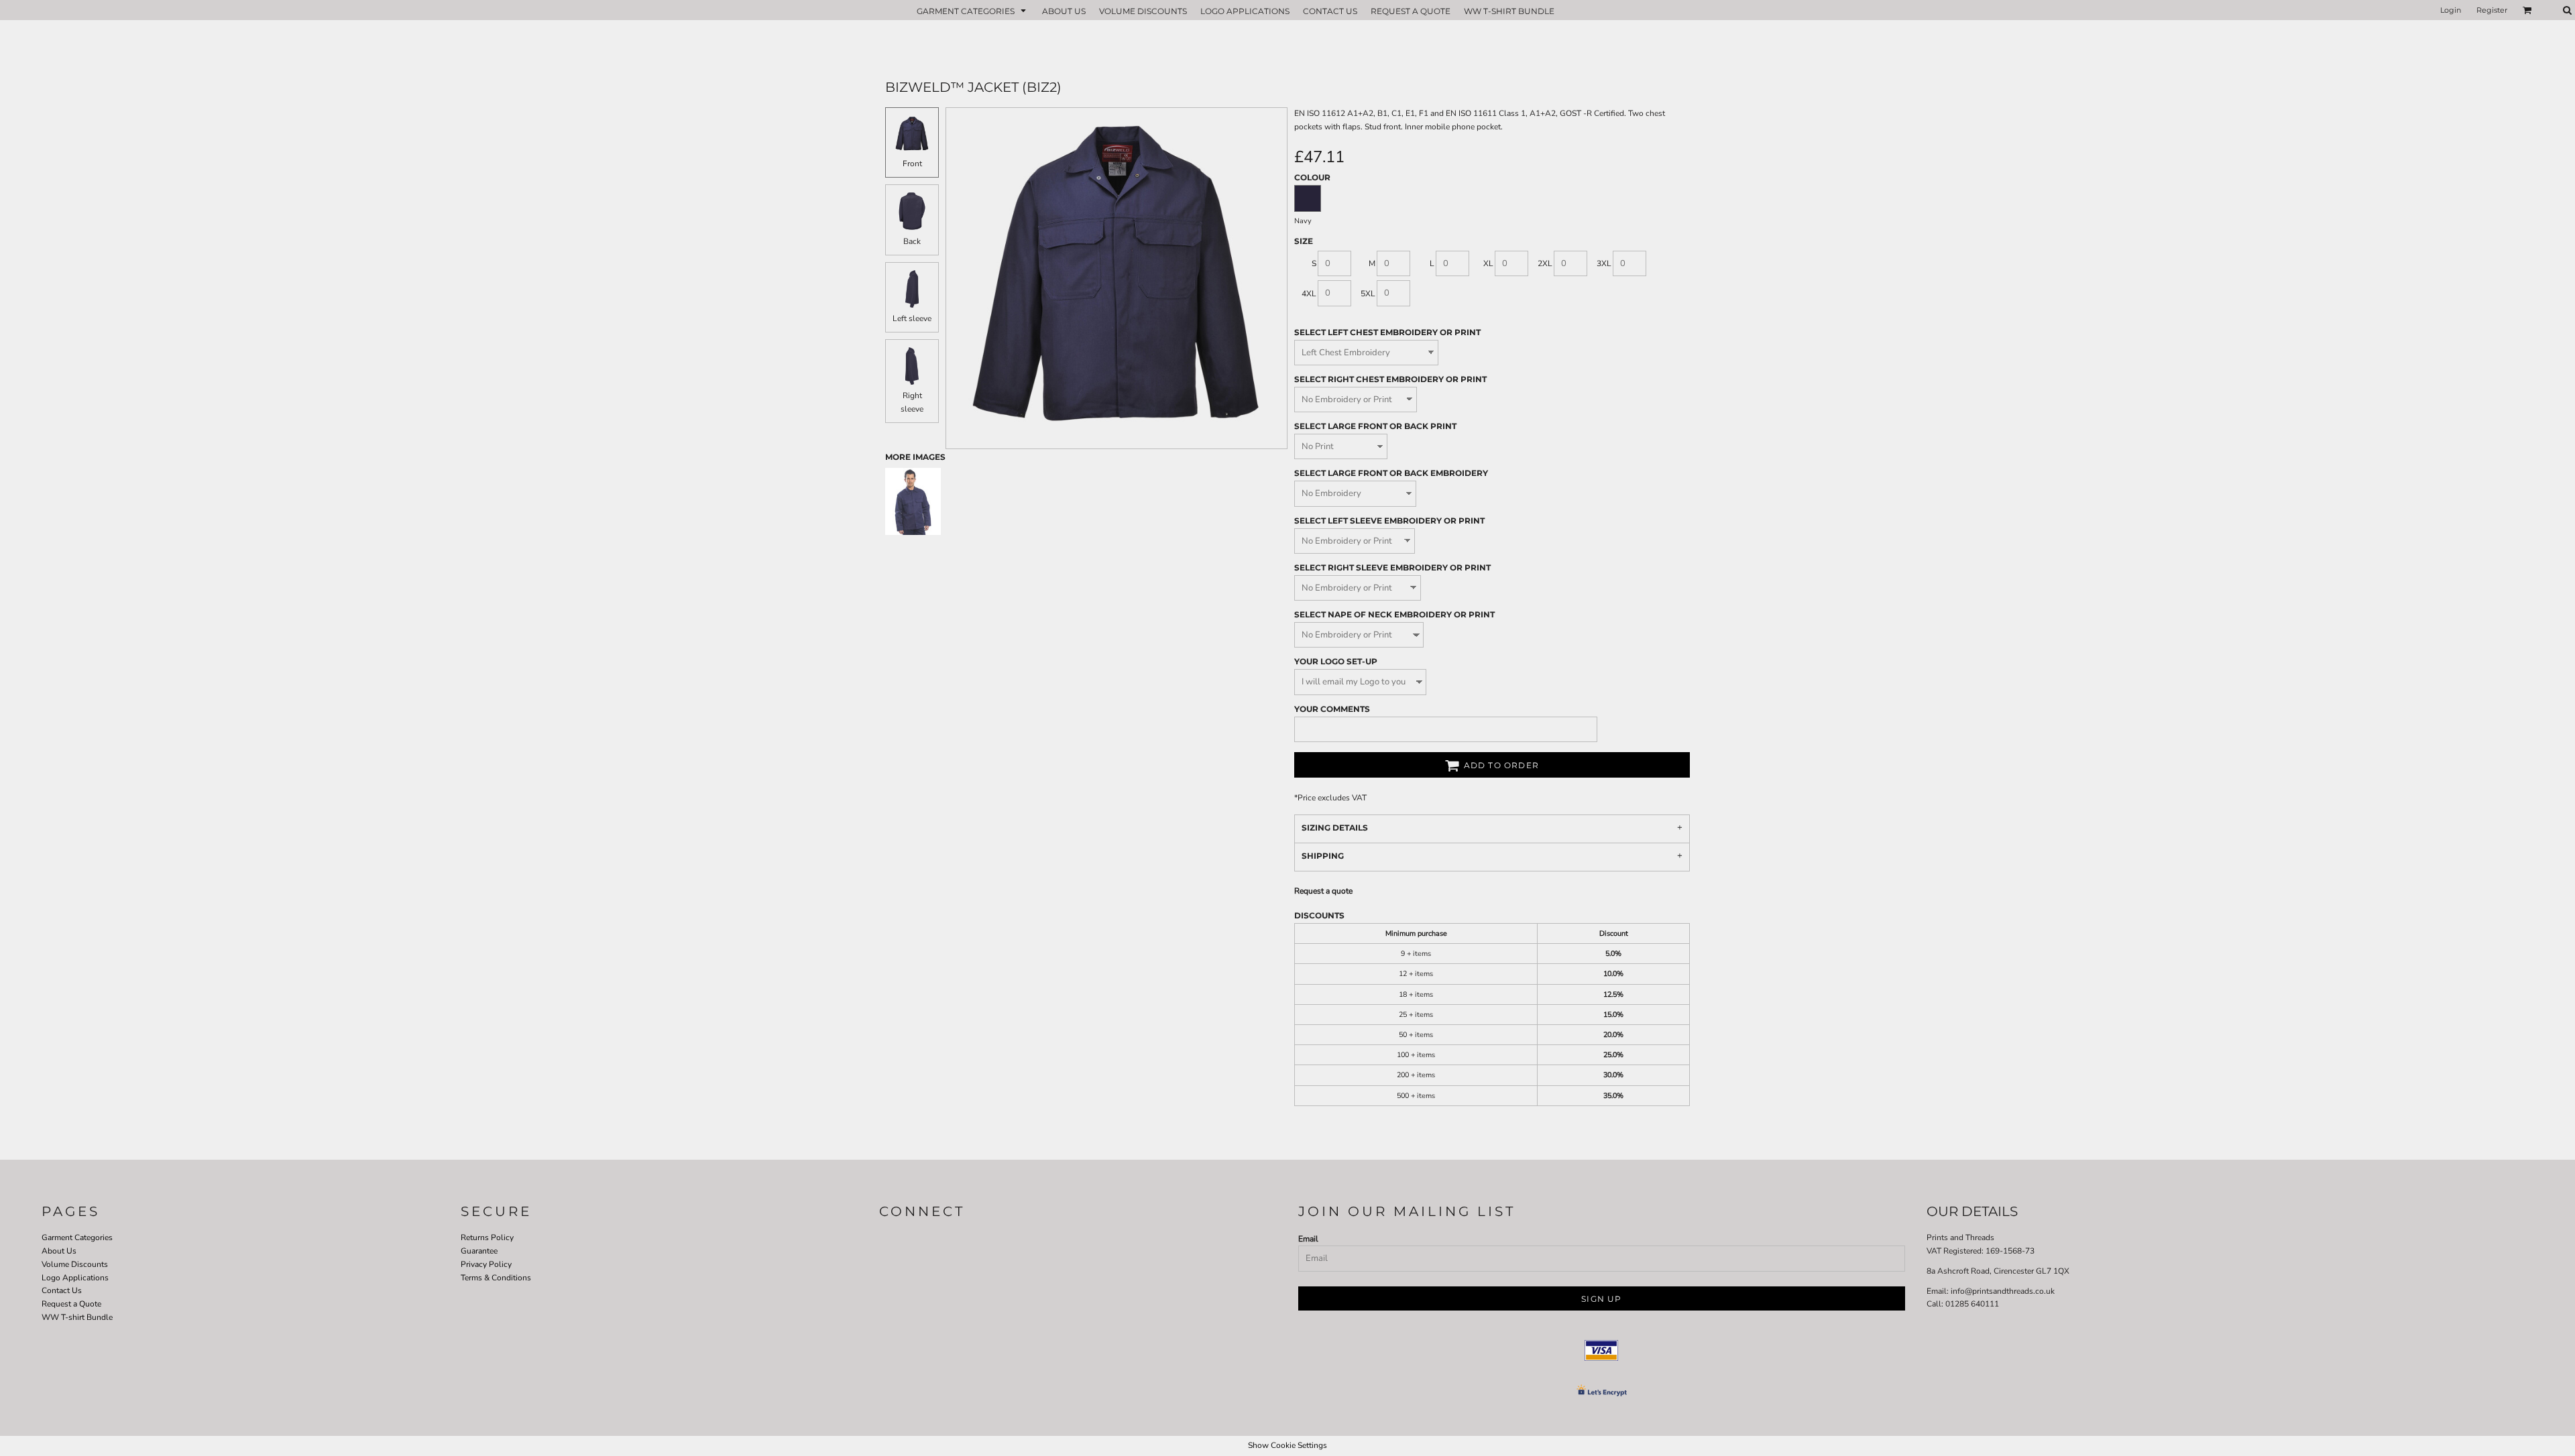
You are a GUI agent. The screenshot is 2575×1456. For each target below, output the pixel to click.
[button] (973, 10)
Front (912, 164)
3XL (1604, 263)
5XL (1368, 294)
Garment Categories (77, 1237)
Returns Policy (487, 1237)
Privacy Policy (486, 1264)
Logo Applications (75, 1278)
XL (1488, 263)
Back (912, 241)
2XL (1545, 263)
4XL (1309, 294)
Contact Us (62, 1290)
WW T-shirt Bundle (77, 1317)
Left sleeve (912, 318)
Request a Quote (71, 1304)
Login (2451, 10)
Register (2492, 10)
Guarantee (479, 1251)
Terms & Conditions (496, 1278)
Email (1308, 1239)
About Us (59, 1251)
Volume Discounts (75, 1264)
